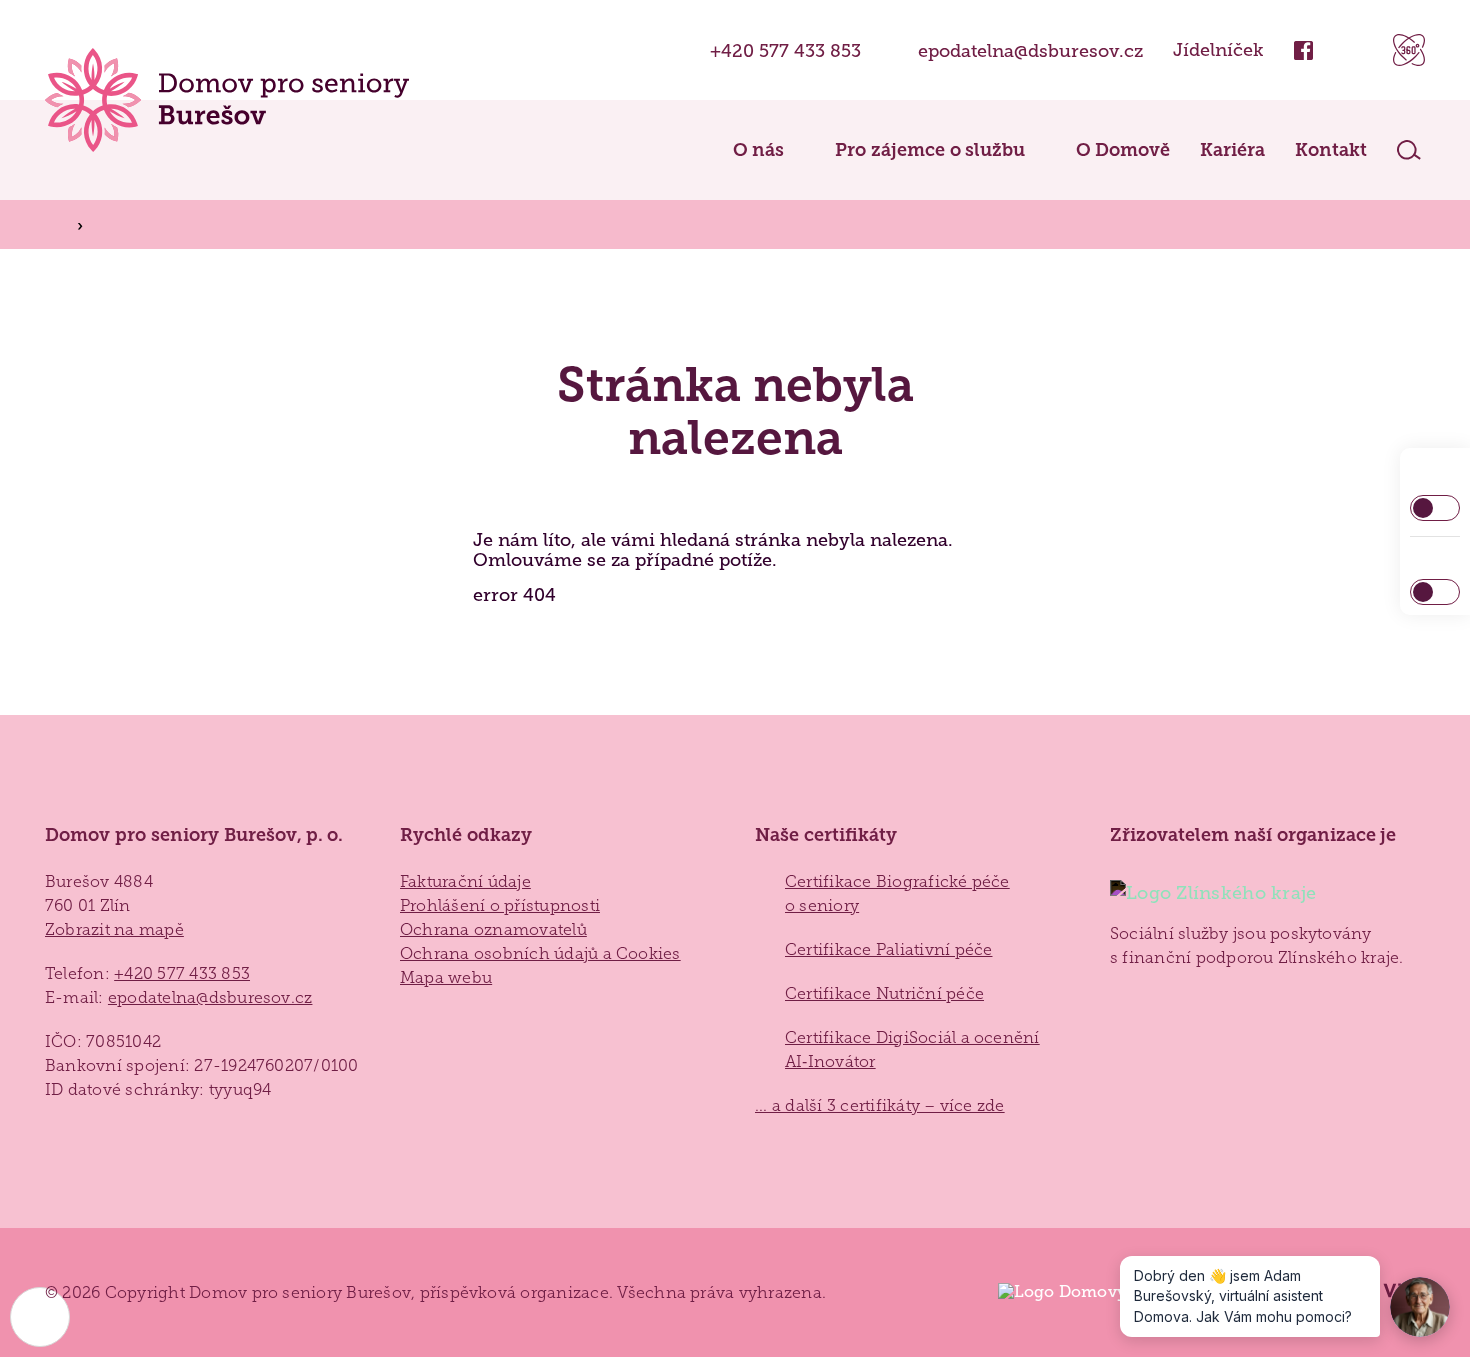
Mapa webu (446, 977)
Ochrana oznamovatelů (493, 929)
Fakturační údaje (465, 881)
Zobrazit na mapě (114, 929)
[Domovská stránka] (227, 100)
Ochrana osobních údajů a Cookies (540, 953)
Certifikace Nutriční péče (884, 993)
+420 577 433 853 (785, 50)
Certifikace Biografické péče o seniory (897, 893)
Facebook (1303, 50)
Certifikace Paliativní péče (888, 949)
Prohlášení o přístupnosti (500, 905)
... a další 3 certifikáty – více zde (880, 1105)
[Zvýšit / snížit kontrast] (1435, 508)
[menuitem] (748, 150)
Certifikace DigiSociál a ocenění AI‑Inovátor (912, 1049)
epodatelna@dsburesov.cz (1030, 50)
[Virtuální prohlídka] (1409, 50)
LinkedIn (1353, 50)
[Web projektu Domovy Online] (1082, 1292)
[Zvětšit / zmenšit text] (1435, 592)
